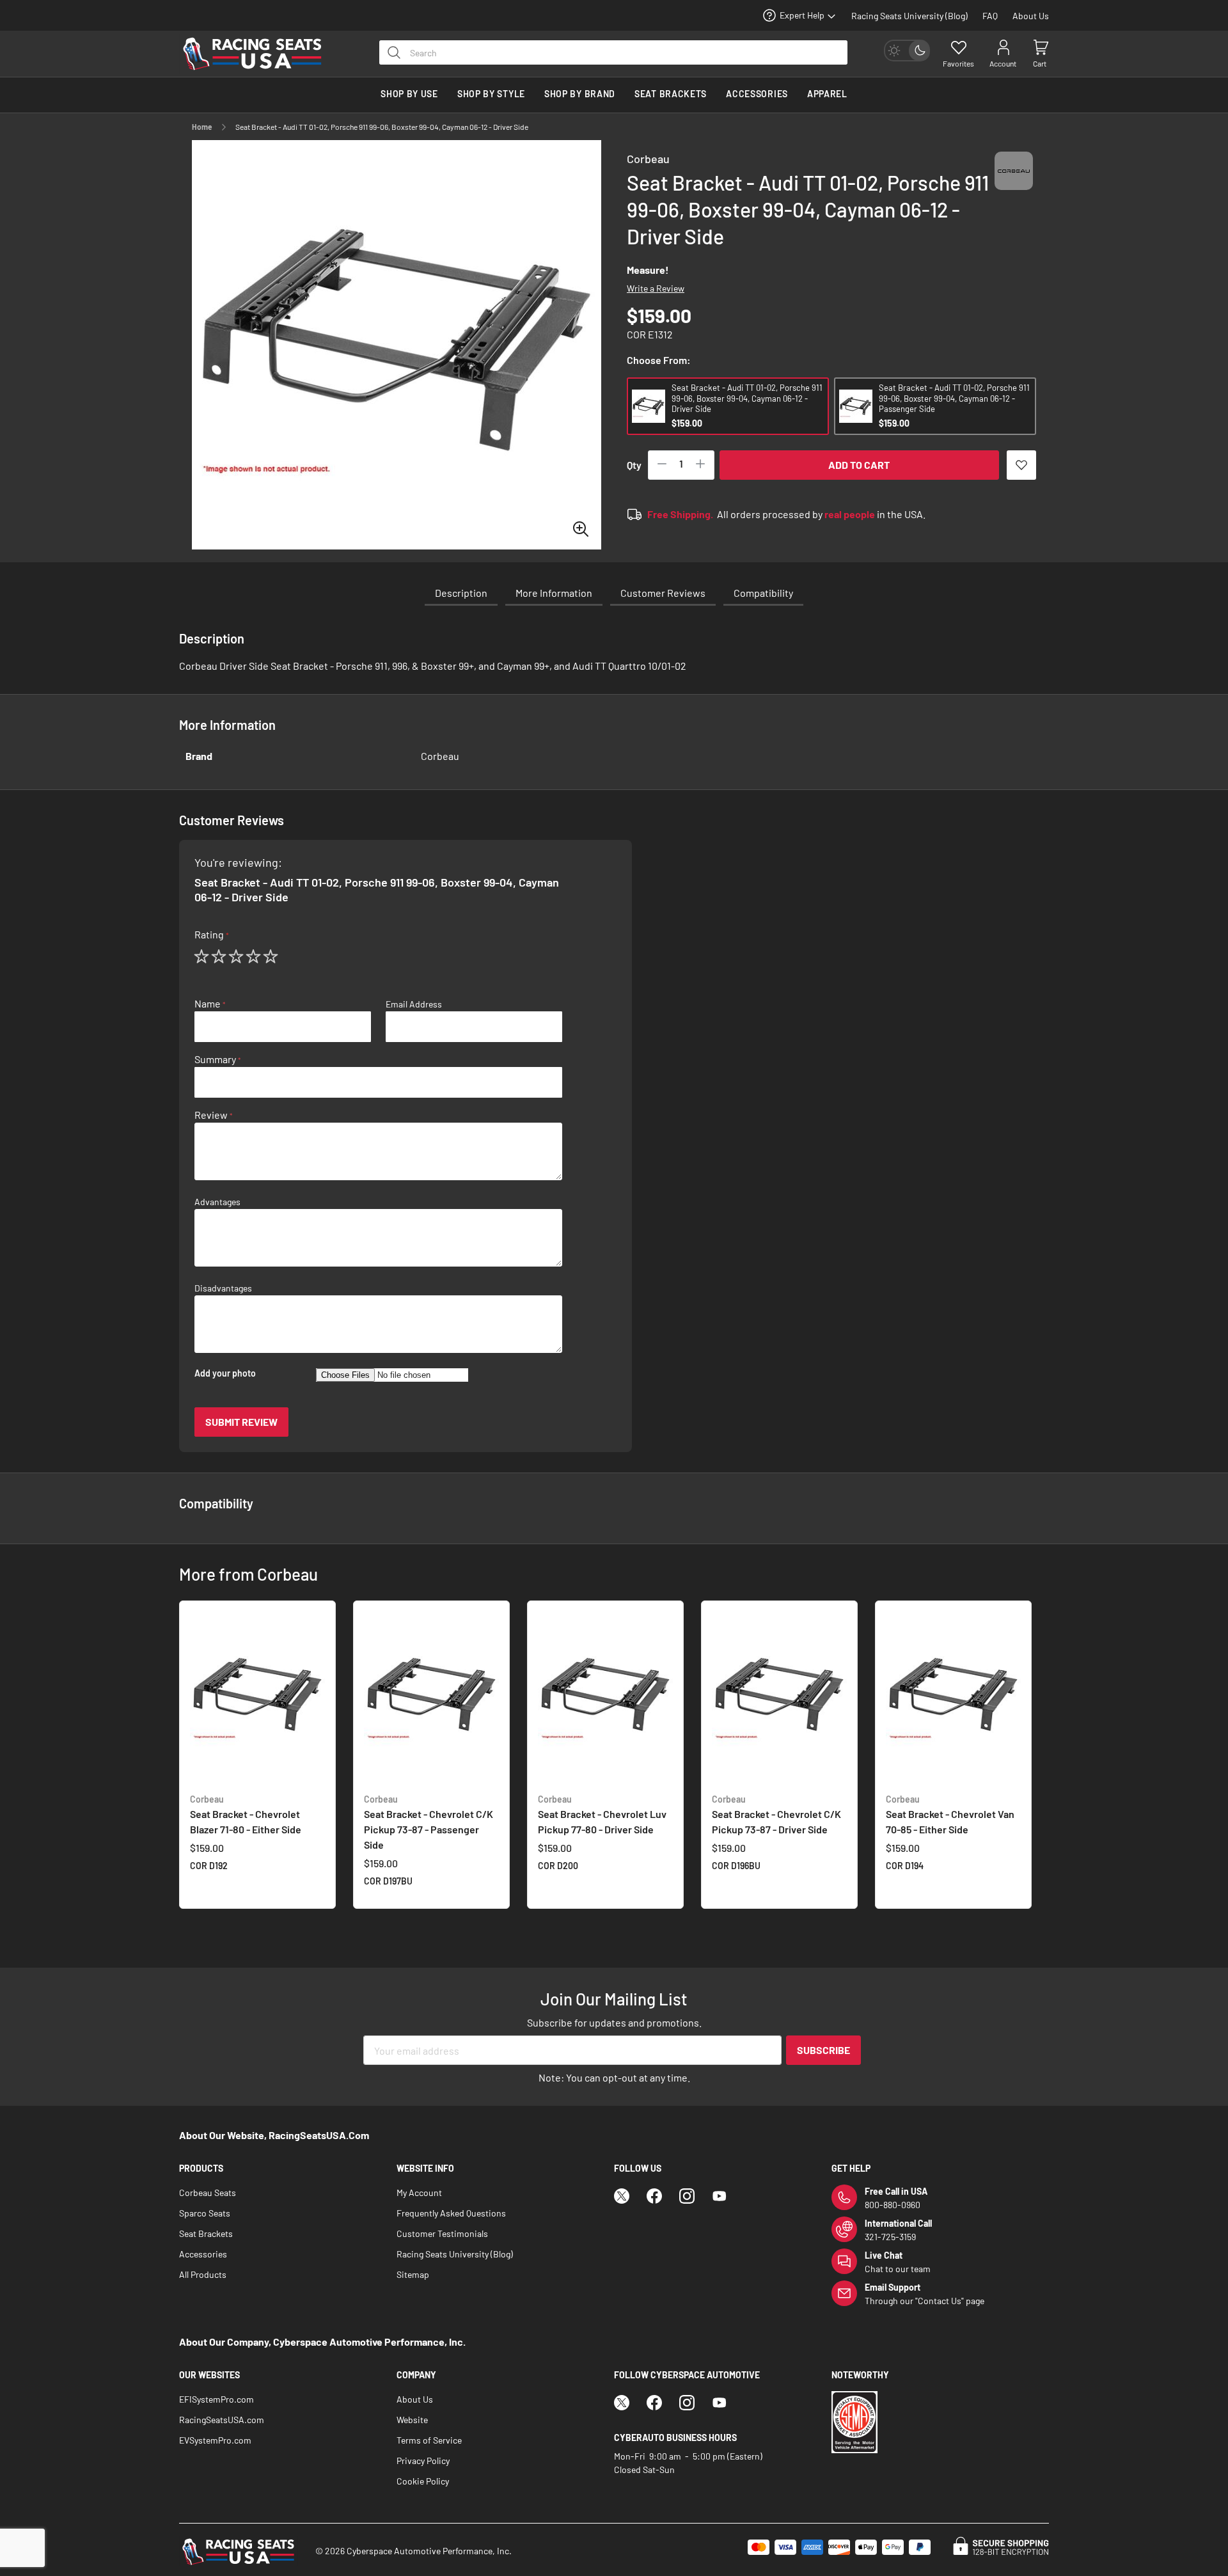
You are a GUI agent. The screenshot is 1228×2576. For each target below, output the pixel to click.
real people (850, 514)
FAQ (990, 16)
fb (654, 2196)
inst (687, 2196)
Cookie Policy (423, 2481)
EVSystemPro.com (215, 2440)
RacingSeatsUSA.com (222, 2420)
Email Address (414, 1004)
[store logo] (259, 54)
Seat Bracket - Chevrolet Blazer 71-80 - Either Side (246, 1814)
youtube (720, 2196)
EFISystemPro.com (216, 2399)
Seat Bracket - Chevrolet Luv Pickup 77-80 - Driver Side (602, 1814)
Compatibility (763, 593)
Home (202, 127)
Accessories (203, 2254)
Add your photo (225, 1373)
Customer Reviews (663, 593)
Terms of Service (429, 2440)
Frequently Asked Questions (451, 2213)
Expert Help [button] (802, 15)
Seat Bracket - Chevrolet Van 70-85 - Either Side (950, 1814)
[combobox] (613, 52)
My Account (419, 2193)
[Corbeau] (1014, 183)
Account (1003, 63)
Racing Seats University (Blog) (909, 16)
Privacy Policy (423, 2461)
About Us (1031, 16)
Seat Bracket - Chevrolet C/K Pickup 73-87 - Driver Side (776, 1814)
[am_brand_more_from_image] (257, 1697)
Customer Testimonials (442, 2233)
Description (461, 593)
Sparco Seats (205, 2213)
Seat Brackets (206, 2233)
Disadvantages (223, 1288)
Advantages (217, 1202)
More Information (554, 593)
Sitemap (413, 2274)
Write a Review (656, 288)
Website (412, 2420)
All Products (203, 2274)
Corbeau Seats (208, 2193)
